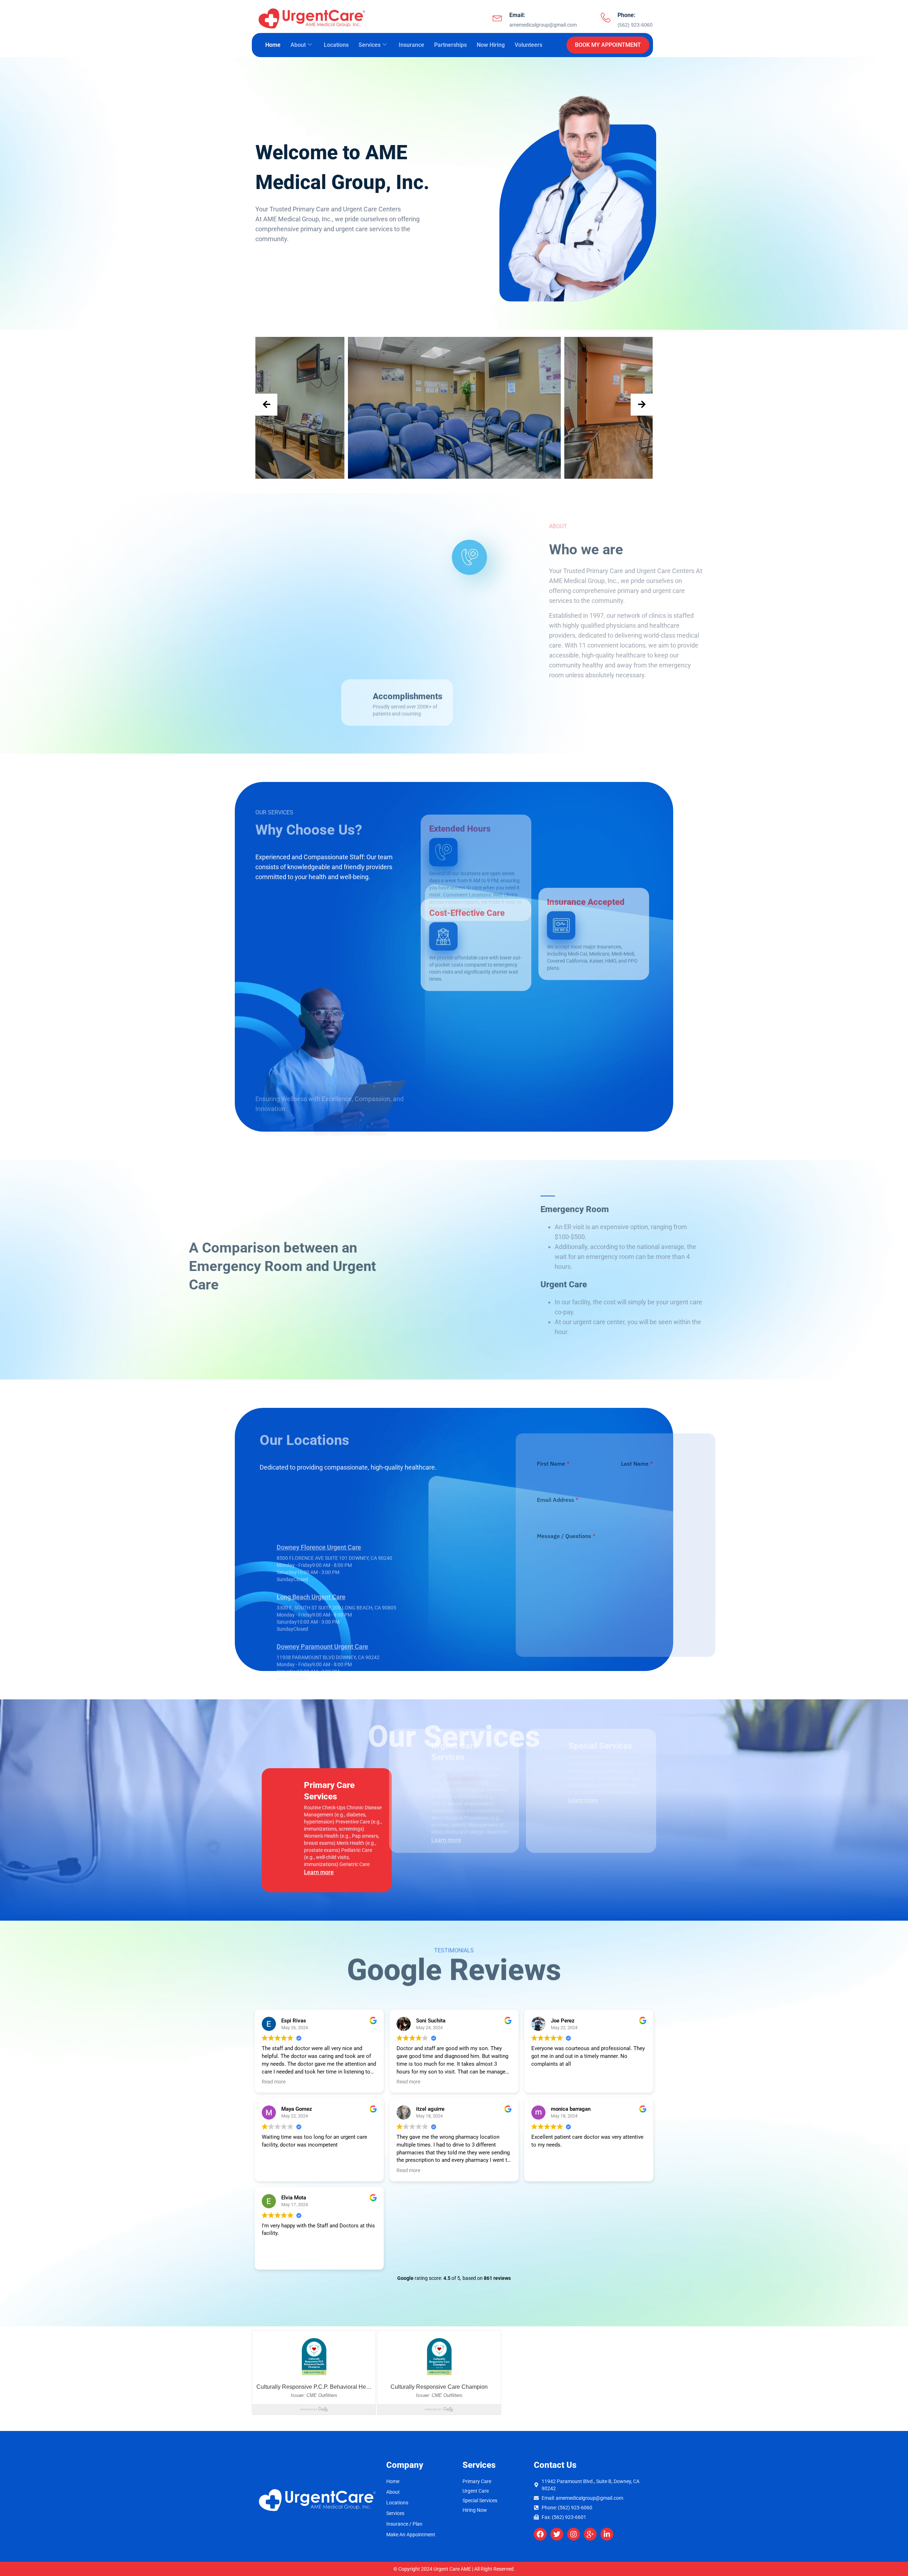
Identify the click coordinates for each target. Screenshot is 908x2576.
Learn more (309, 1872)
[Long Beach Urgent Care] (268, 1555)
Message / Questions (503, 1536)
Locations (336, 45)
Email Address (494, 1500)
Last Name (573, 1464)
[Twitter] (557, 2534)
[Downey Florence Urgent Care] (268, 1506)
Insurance (411, 45)
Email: (517, 15)
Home (273, 45)
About (298, 45)
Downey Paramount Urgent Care (322, 1591)
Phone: (626, 15)
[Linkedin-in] (607, 2534)
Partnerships (450, 45)
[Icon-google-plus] (590, 2534)
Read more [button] (274, 2082)
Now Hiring (491, 45)
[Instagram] (574, 2534)
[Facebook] (540, 2534)
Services (370, 45)
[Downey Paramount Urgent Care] (268, 1605)
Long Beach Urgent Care (311, 1541)
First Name (490, 1464)
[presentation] (266, 405)
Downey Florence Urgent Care (319, 1491)
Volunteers (528, 45)
